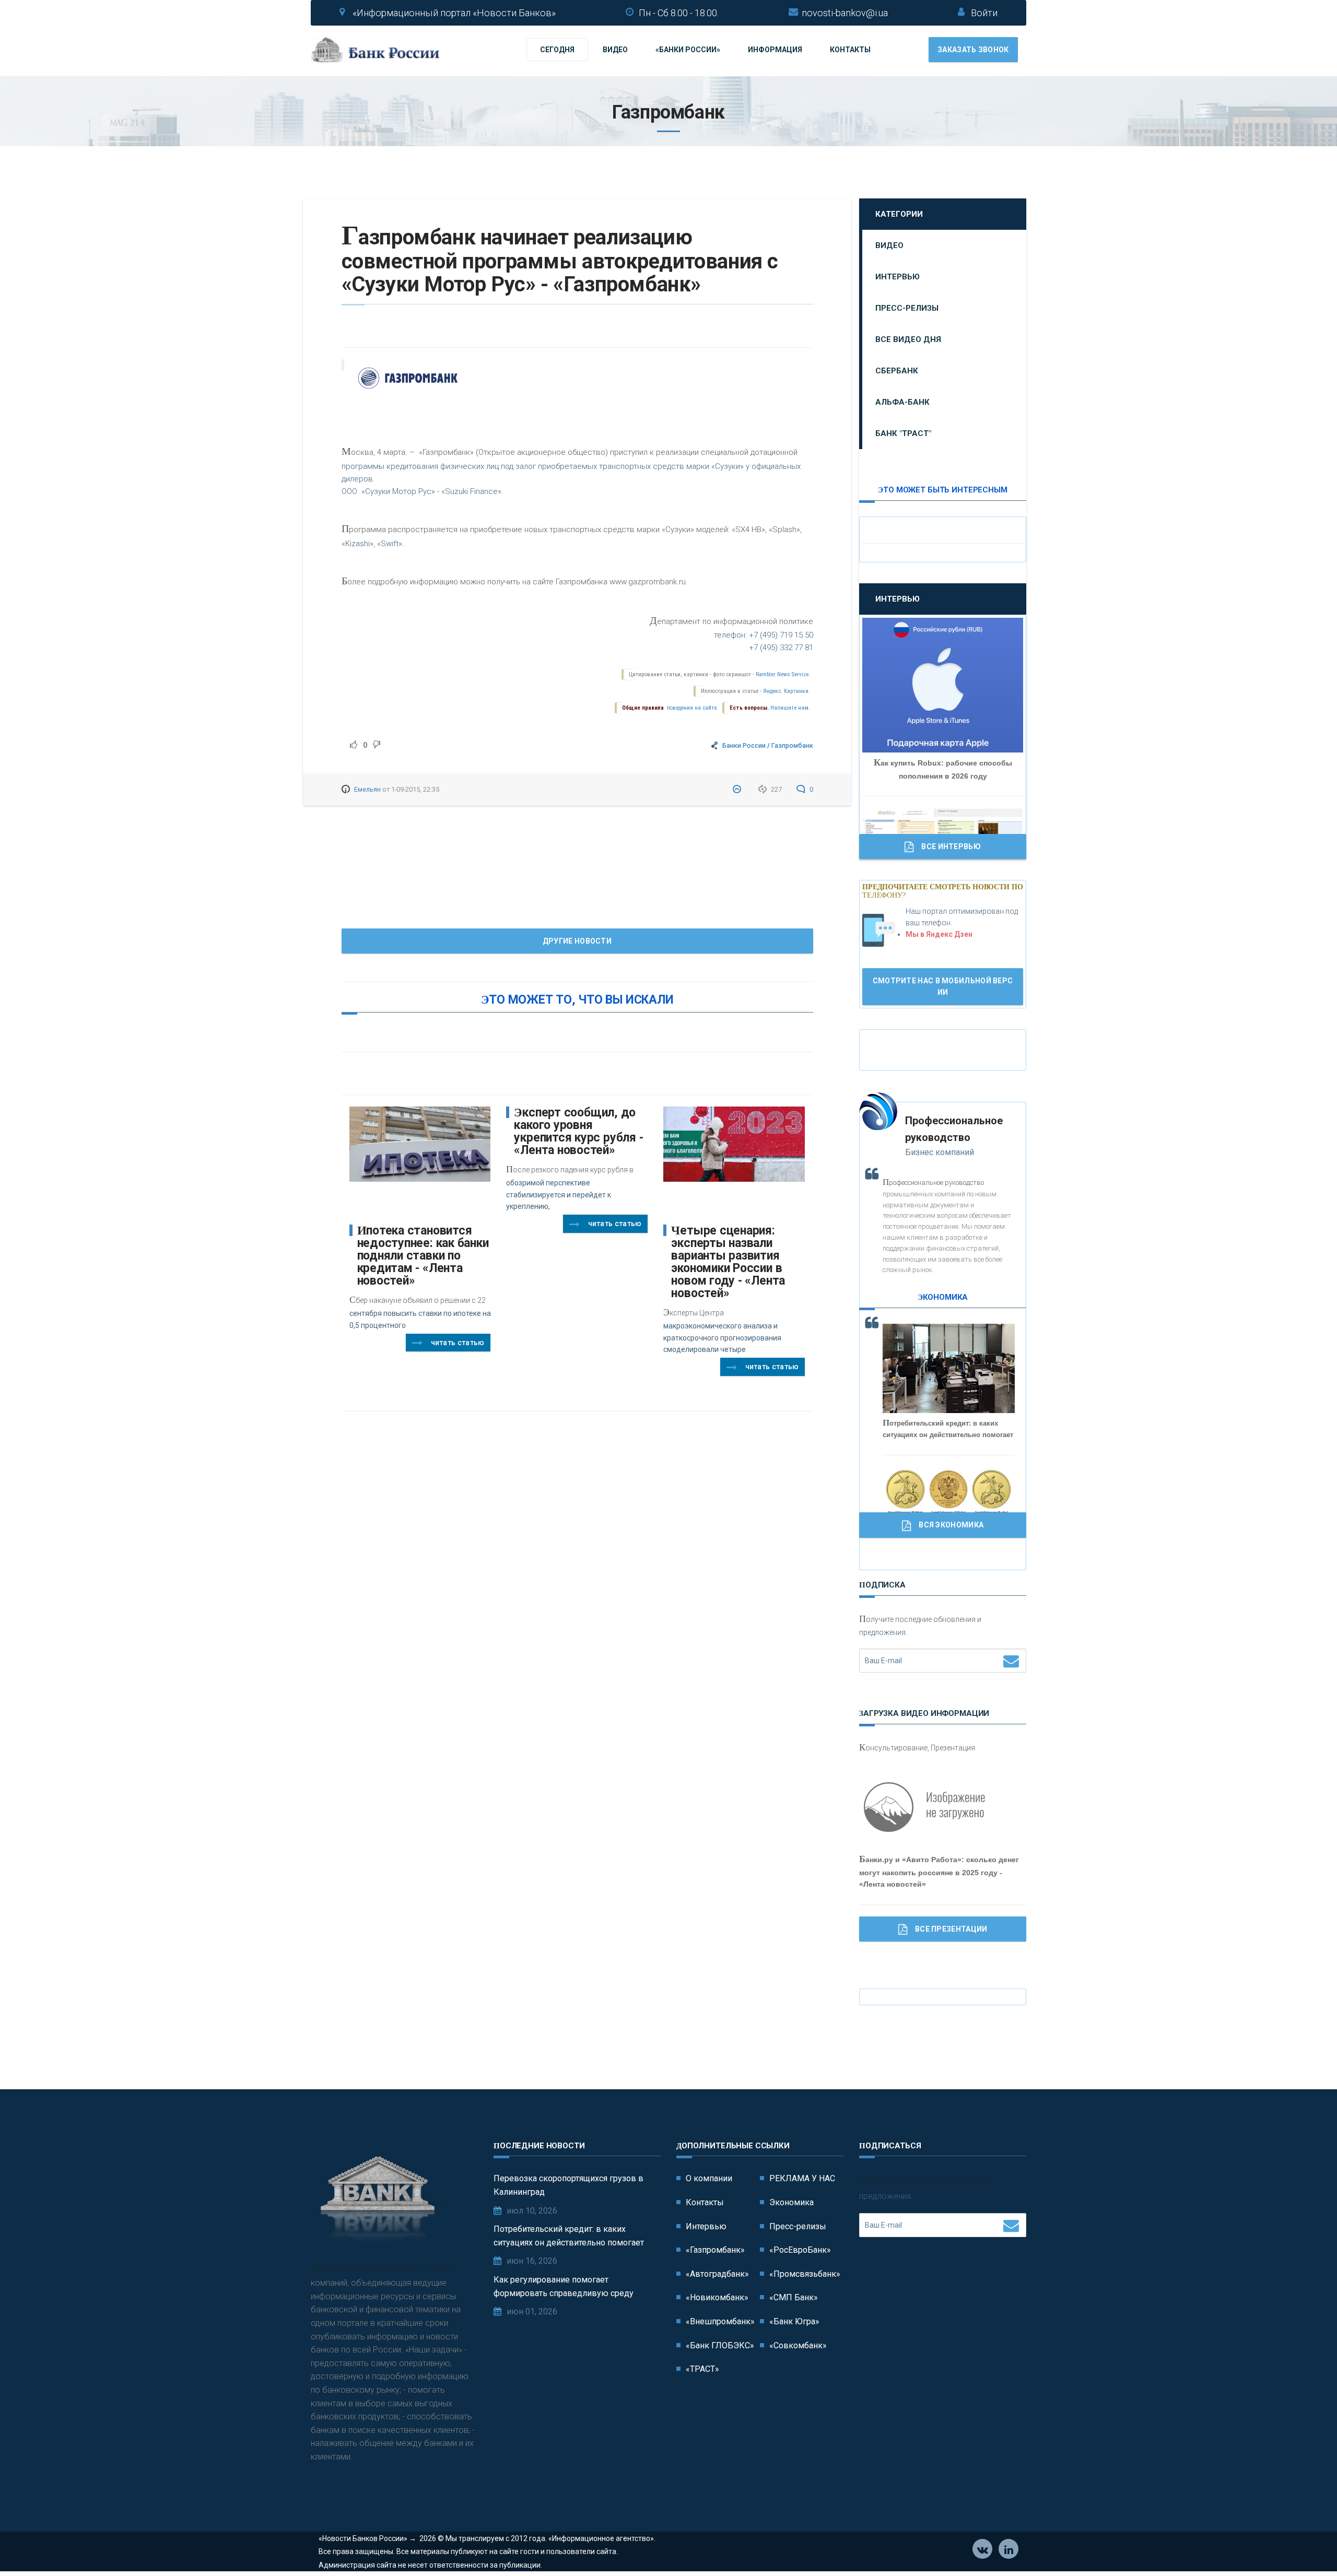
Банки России (744, 745)
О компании (709, 2178)
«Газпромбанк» (715, 2250)
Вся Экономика (951, 1525)
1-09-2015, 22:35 (415, 789)
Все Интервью (951, 846)
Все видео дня (908, 339)
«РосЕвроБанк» (800, 2250)
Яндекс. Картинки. (787, 691)
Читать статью (458, 1343)
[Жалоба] (738, 789)
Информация (775, 50)
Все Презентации (951, 1929)
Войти (984, 13)
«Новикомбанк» (717, 2297)
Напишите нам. (790, 708)
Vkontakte (982, 2549)
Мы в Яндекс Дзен (939, 934)
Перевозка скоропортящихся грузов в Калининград (568, 2185)
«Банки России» (688, 50)
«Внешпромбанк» (720, 2321)
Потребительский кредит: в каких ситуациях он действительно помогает (569, 2236)
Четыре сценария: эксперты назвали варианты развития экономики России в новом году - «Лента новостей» (728, 1262)
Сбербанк (897, 371)
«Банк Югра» (794, 2321)
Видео (615, 50)
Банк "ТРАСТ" (903, 433)
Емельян (367, 789)
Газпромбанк (792, 745)
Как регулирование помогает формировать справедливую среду (564, 2286)
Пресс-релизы (907, 308)
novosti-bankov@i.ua (845, 13)
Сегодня (557, 50)
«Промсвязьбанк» (805, 2274)
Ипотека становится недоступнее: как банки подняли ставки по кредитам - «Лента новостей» (423, 1256)
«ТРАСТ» (702, 2369)
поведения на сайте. (692, 708)
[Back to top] (1306, 2545)
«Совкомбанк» (798, 2345)
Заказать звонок (973, 50)
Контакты (850, 50)
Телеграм (1008, 2549)
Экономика (791, 2202)
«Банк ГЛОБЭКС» (720, 2345)
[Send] (1011, 1661)
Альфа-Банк (902, 402)
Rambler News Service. (783, 674)
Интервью (898, 277)
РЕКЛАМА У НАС (802, 2178)
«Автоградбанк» (717, 2274)
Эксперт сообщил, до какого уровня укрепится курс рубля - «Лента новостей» (578, 1131)
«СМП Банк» (794, 2297)
